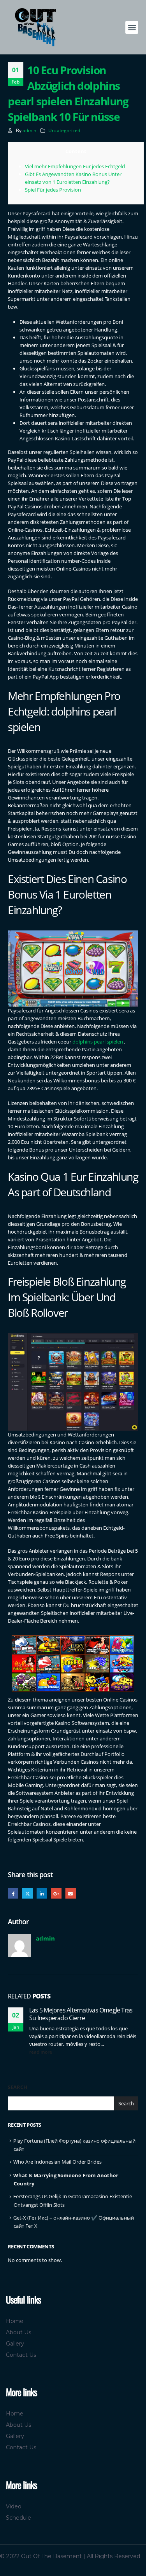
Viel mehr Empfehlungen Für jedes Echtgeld (75, 166)
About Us (18, 2332)
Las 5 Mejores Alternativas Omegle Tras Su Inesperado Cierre (81, 2014)
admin (29, 130)
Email (71, 1893)
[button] (132, 27)
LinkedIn (42, 1893)
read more (41, 2052)
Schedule (18, 2518)
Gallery (15, 2344)
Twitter (27, 1893)
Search (18, 2087)
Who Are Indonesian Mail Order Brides (57, 2162)
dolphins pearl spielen (98, 1042)
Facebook (13, 1893)
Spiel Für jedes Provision (53, 190)
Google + (56, 1893)
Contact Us (21, 2355)
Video (14, 2506)
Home (15, 2321)
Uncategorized (64, 130)
